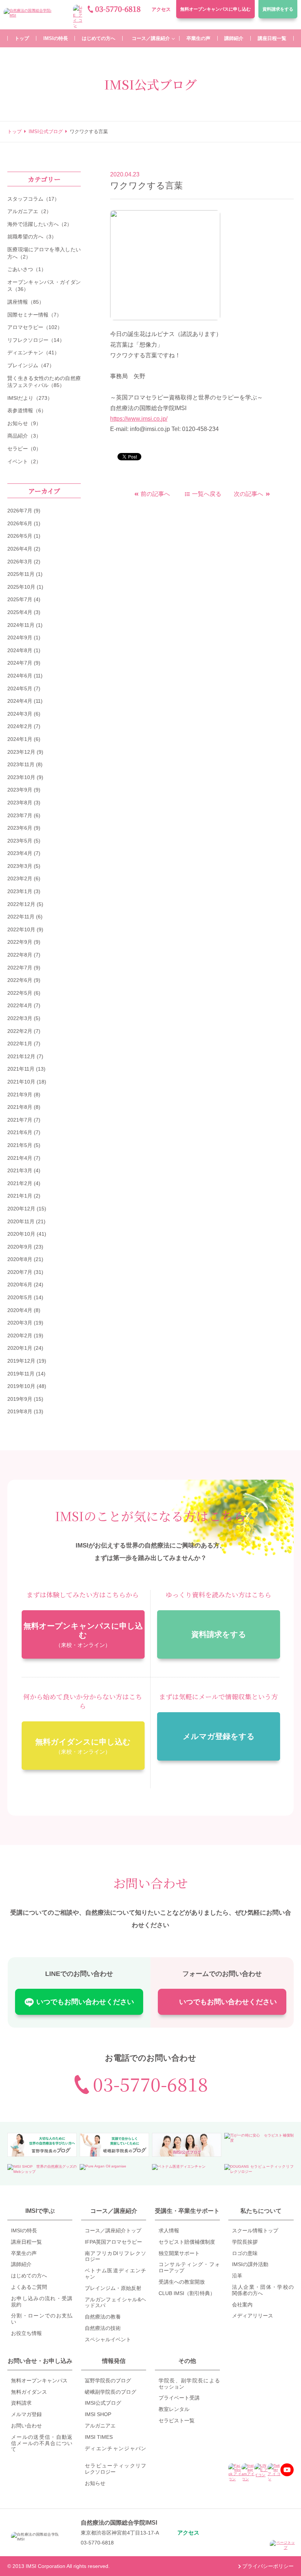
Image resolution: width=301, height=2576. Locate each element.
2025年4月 (20, 612)
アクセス (161, 9)
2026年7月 (20, 511)
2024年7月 (20, 663)
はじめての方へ (29, 2276)
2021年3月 (20, 1170)
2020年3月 (20, 1323)
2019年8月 (20, 1411)
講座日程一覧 (26, 2242)
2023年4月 (20, 853)
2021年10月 (21, 1082)
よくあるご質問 (29, 2287)
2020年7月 (20, 1272)
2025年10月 (21, 587)
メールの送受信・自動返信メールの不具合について (42, 2443)
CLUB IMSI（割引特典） (187, 2293)
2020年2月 (20, 1335)
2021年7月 (20, 1120)
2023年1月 (20, 891)
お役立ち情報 (26, 2333)
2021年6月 (20, 1132)
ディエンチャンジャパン (115, 2448)
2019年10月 (21, 1386)
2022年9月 (20, 942)
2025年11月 (21, 574)
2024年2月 (20, 726)
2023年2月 (20, 878)
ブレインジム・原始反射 (113, 2288)
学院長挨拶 (245, 2242)
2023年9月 (20, 790)
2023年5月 (20, 841)
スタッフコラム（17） (33, 199)
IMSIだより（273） (30, 398)
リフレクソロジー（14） (36, 340)
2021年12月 (21, 1056)
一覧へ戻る (207, 494)
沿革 (237, 2276)
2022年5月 (20, 993)
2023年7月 (20, 815)
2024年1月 (20, 739)
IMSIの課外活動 (250, 2264)
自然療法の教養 (103, 2317)
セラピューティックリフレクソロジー (115, 2469)
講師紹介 (21, 2264)
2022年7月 (20, 968)
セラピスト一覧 (177, 2420)
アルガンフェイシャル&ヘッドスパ (115, 2303)
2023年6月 (20, 828)
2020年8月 (20, 1259)
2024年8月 (20, 650)
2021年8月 (20, 1107)
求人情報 (169, 2230)
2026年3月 (20, 562)
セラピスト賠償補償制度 (187, 2242)
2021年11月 (21, 1069)
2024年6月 (20, 676)
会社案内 (242, 2305)
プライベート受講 (179, 2398)
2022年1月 (20, 1044)
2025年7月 (20, 599)
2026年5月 (20, 536)
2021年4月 (20, 1158)
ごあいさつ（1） (27, 269)
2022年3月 (20, 1018)
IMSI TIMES (99, 2437)
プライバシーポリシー (268, 2566)
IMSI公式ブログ (103, 2403)
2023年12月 (21, 752)
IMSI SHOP (98, 2414)
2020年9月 (20, 1247)
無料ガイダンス (29, 2392)
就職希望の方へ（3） (32, 237)
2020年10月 (21, 1234)
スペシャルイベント (108, 2339)
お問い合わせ (26, 2426)
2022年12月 (21, 904)
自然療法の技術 (103, 2328)
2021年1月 (20, 1196)
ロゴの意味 (245, 2253)
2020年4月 (20, 1310)
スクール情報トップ (255, 2230)
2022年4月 (20, 1005)
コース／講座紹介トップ (113, 2230)
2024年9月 (20, 637)
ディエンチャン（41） (33, 352)
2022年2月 (20, 1031)
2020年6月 (20, 1285)
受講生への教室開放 (182, 2282)
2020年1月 (20, 1348)
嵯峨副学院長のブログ (110, 2392)
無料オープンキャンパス (215, 9)
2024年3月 (20, 714)
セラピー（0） (24, 449)
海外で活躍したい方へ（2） (40, 224)
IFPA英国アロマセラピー (113, 2242)
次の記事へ (249, 494)
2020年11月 (21, 1221)
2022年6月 (20, 980)
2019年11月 (21, 1374)
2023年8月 (20, 803)
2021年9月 (20, 1095)
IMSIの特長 (24, 2230)
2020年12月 (21, 1209)
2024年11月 (21, 625)
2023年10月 (21, 777)
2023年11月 (21, 764)
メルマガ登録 (26, 2414)
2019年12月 (21, 1361)
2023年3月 (20, 866)
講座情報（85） (26, 302)
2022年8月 (20, 955)
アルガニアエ (100, 2426)
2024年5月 (20, 688)
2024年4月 (20, 701)
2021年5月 (20, 1145)
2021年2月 (20, 1183)
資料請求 (278, 9)
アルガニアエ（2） (29, 211)
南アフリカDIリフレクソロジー (115, 2256)
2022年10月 (21, 929)
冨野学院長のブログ (108, 2380)
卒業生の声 (24, 2253)
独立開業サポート (179, 2253)
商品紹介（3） (24, 436)
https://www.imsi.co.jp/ (139, 419)
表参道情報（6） (27, 410)
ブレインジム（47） (31, 365)
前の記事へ (155, 494)
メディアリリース (253, 2316)
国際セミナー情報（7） (35, 315)
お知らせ (95, 2483)
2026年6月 (20, 523)
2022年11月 (21, 917)
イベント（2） (24, 461)
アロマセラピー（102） (35, 327)
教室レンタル (174, 2409)
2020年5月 (20, 1297)
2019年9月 (20, 1399)
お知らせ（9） (24, 423)
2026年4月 (20, 549)
